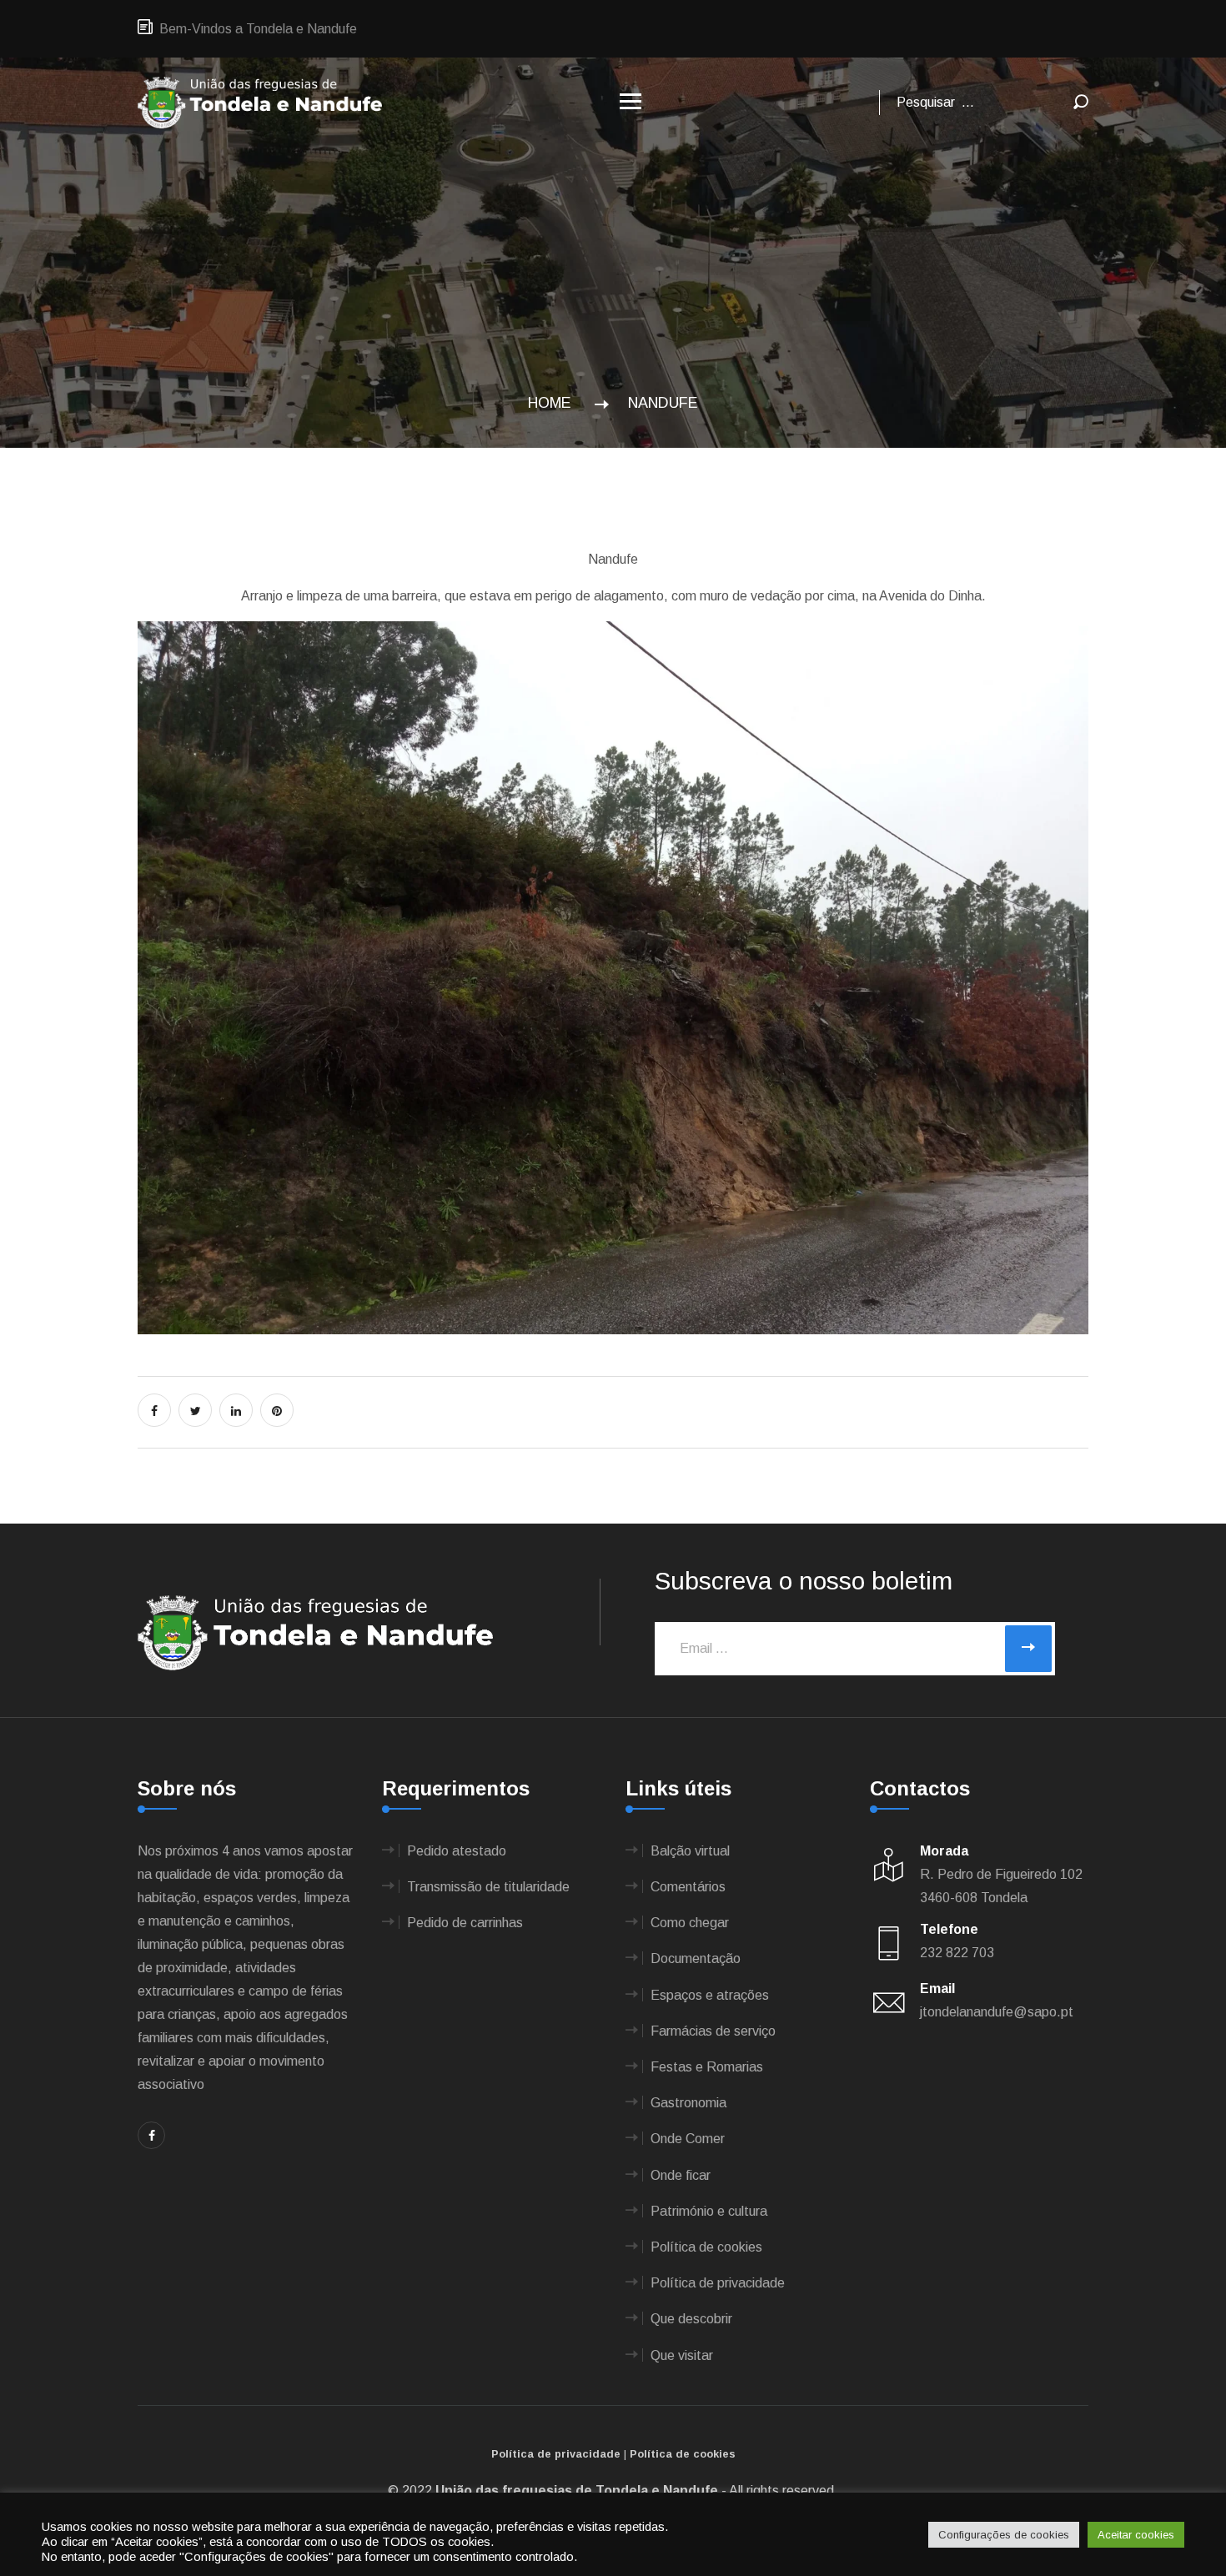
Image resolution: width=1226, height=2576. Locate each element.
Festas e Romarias (707, 2067)
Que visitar (682, 2355)
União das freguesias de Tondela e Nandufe (577, 2491)
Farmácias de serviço (713, 2031)
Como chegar (690, 1923)
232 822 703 (957, 1953)
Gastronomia (688, 2103)
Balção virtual (690, 1851)
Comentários (688, 1887)
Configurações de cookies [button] (1004, 2535)
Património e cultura (709, 2211)
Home (554, 403)
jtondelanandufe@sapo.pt (997, 2012)
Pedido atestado (457, 1851)
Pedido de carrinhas (465, 1923)
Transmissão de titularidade (488, 1887)
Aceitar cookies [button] (1136, 2535)
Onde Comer (688, 2139)
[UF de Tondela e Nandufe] (260, 101)
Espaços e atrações (710, 1995)
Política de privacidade (718, 2283)
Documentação (696, 1958)
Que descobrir (691, 2319)
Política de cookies (706, 2247)
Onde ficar (681, 2175)
